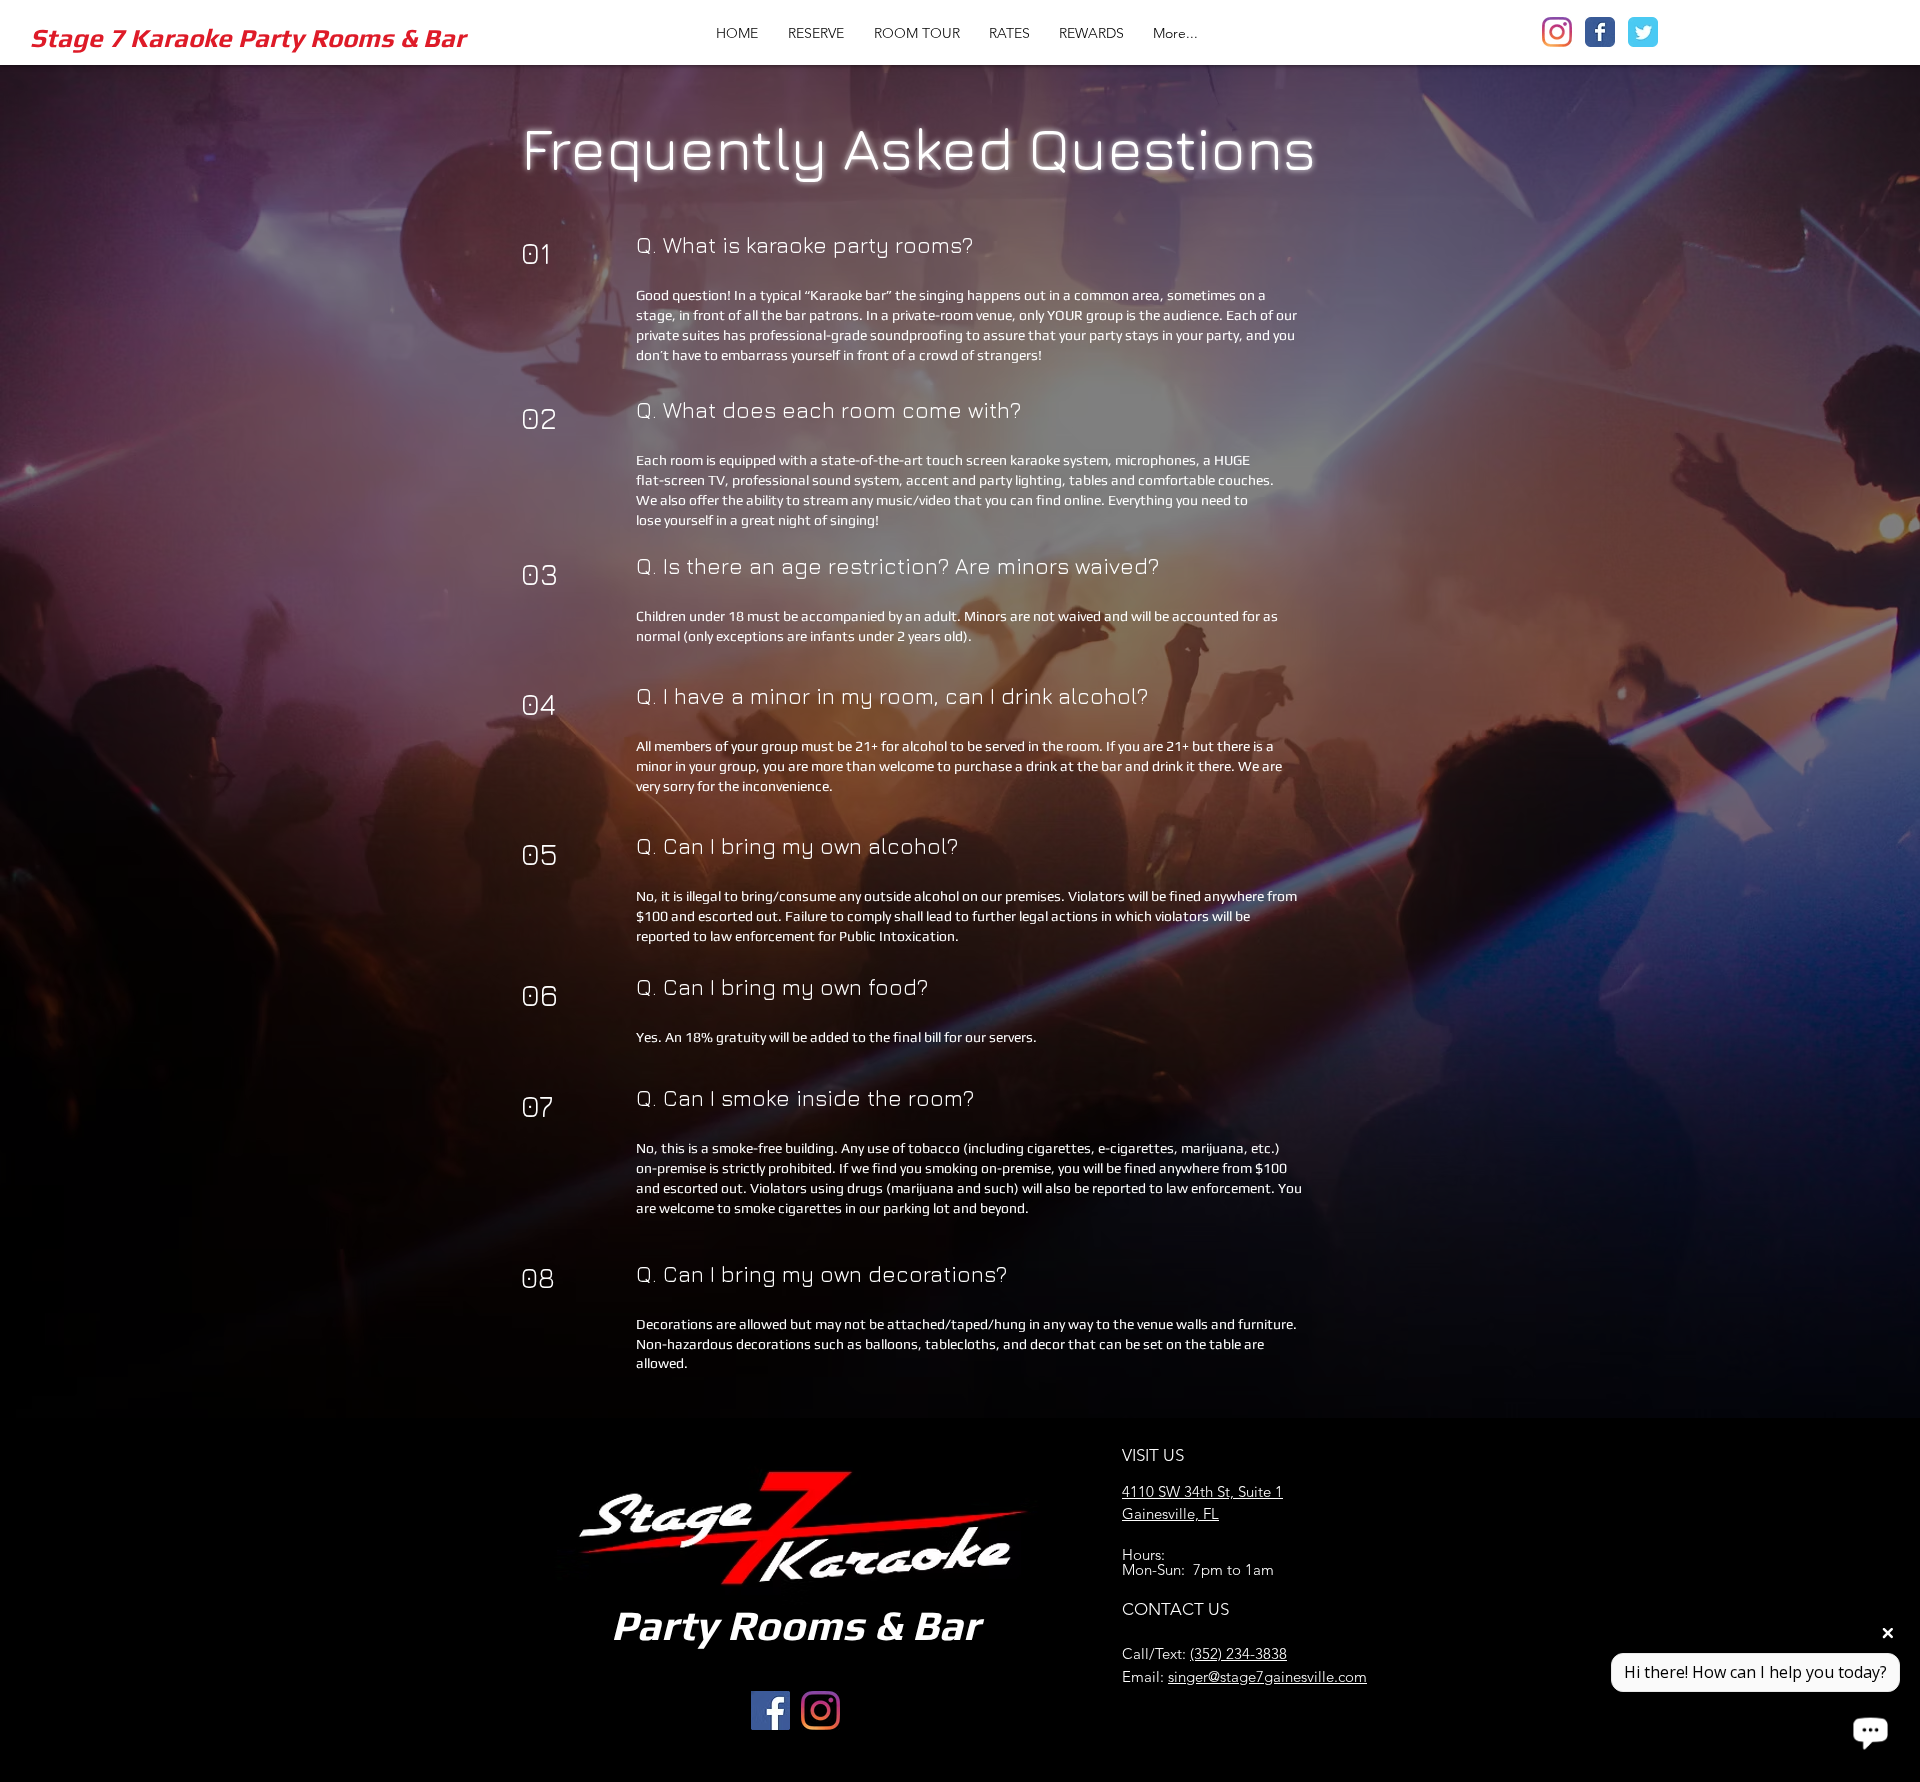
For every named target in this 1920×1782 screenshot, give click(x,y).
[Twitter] (1643, 32)
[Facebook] (1600, 32)
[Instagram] (1557, 32)
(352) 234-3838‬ (1238, 1653)
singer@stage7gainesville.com (1267, 1676)
